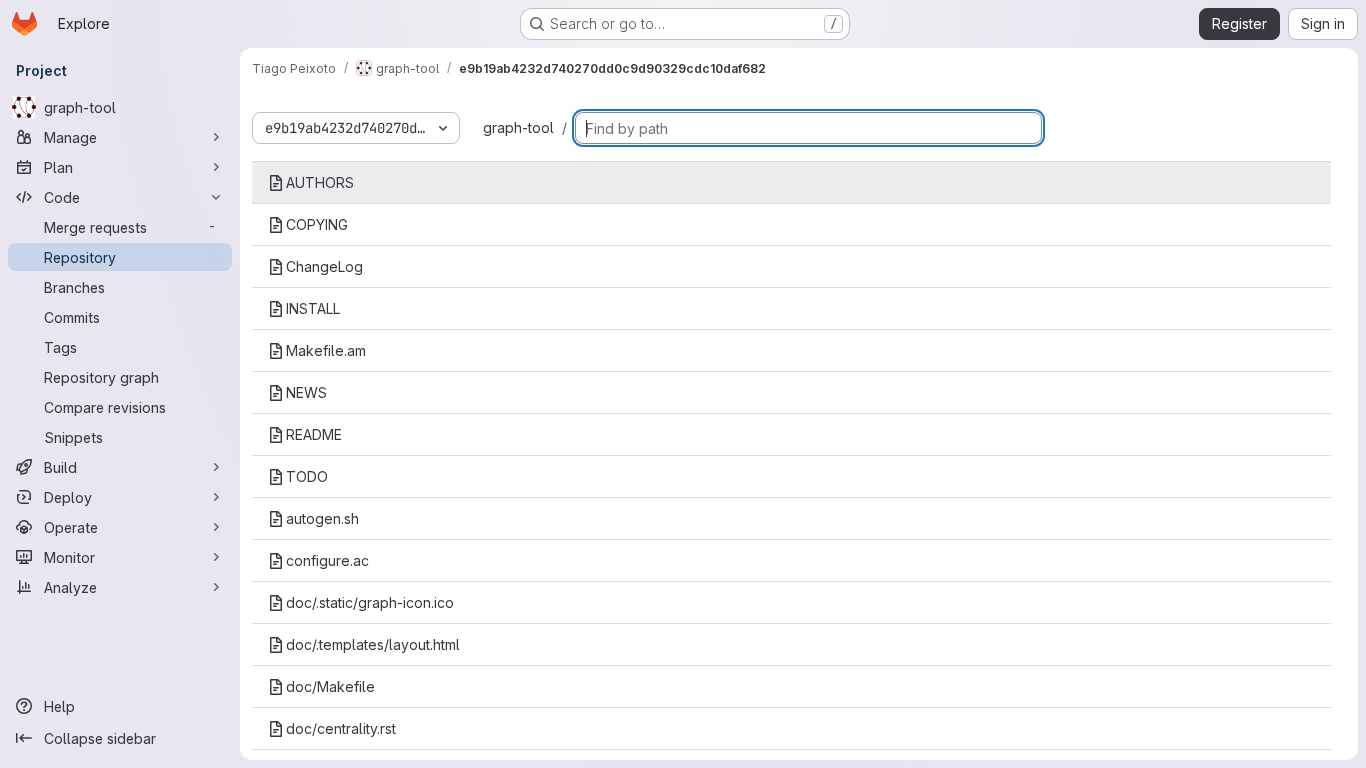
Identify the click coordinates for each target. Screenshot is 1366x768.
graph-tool (518, 127)
